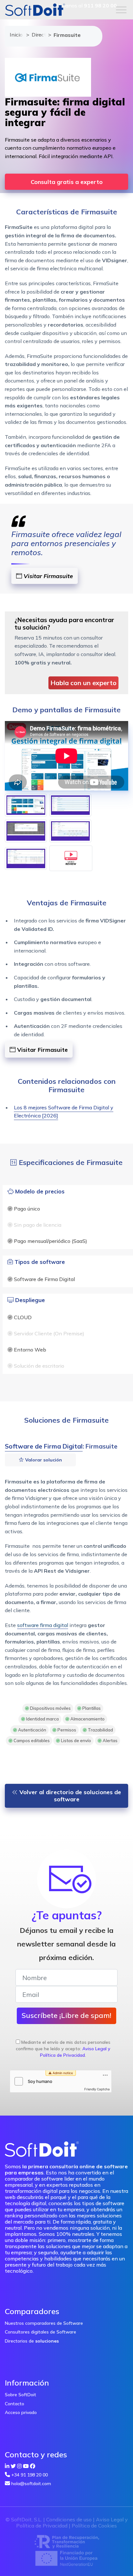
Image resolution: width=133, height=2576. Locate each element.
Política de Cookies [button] (94, 2526)
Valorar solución (43, 1460)
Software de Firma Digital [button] (44, 1446)
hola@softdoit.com (31, 2484)
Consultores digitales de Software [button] (41, 2332)
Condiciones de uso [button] (69, 2519)
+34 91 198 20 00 (30, 2475)
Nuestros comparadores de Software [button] (44, 2323)
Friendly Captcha (97, 2089)
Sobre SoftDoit (20, 2395)
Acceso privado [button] (21, 2412)
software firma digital (43, 1625)
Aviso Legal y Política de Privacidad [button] (75, 2052)
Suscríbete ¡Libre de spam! (66, 2015)
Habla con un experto (83, 683)
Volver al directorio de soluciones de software (69, 1796)
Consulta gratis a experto (67, 182)
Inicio (15, 35)
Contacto (15, 2404)
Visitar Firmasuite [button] (47, 576)
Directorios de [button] (32, 2341)
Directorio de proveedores (37, 35)
